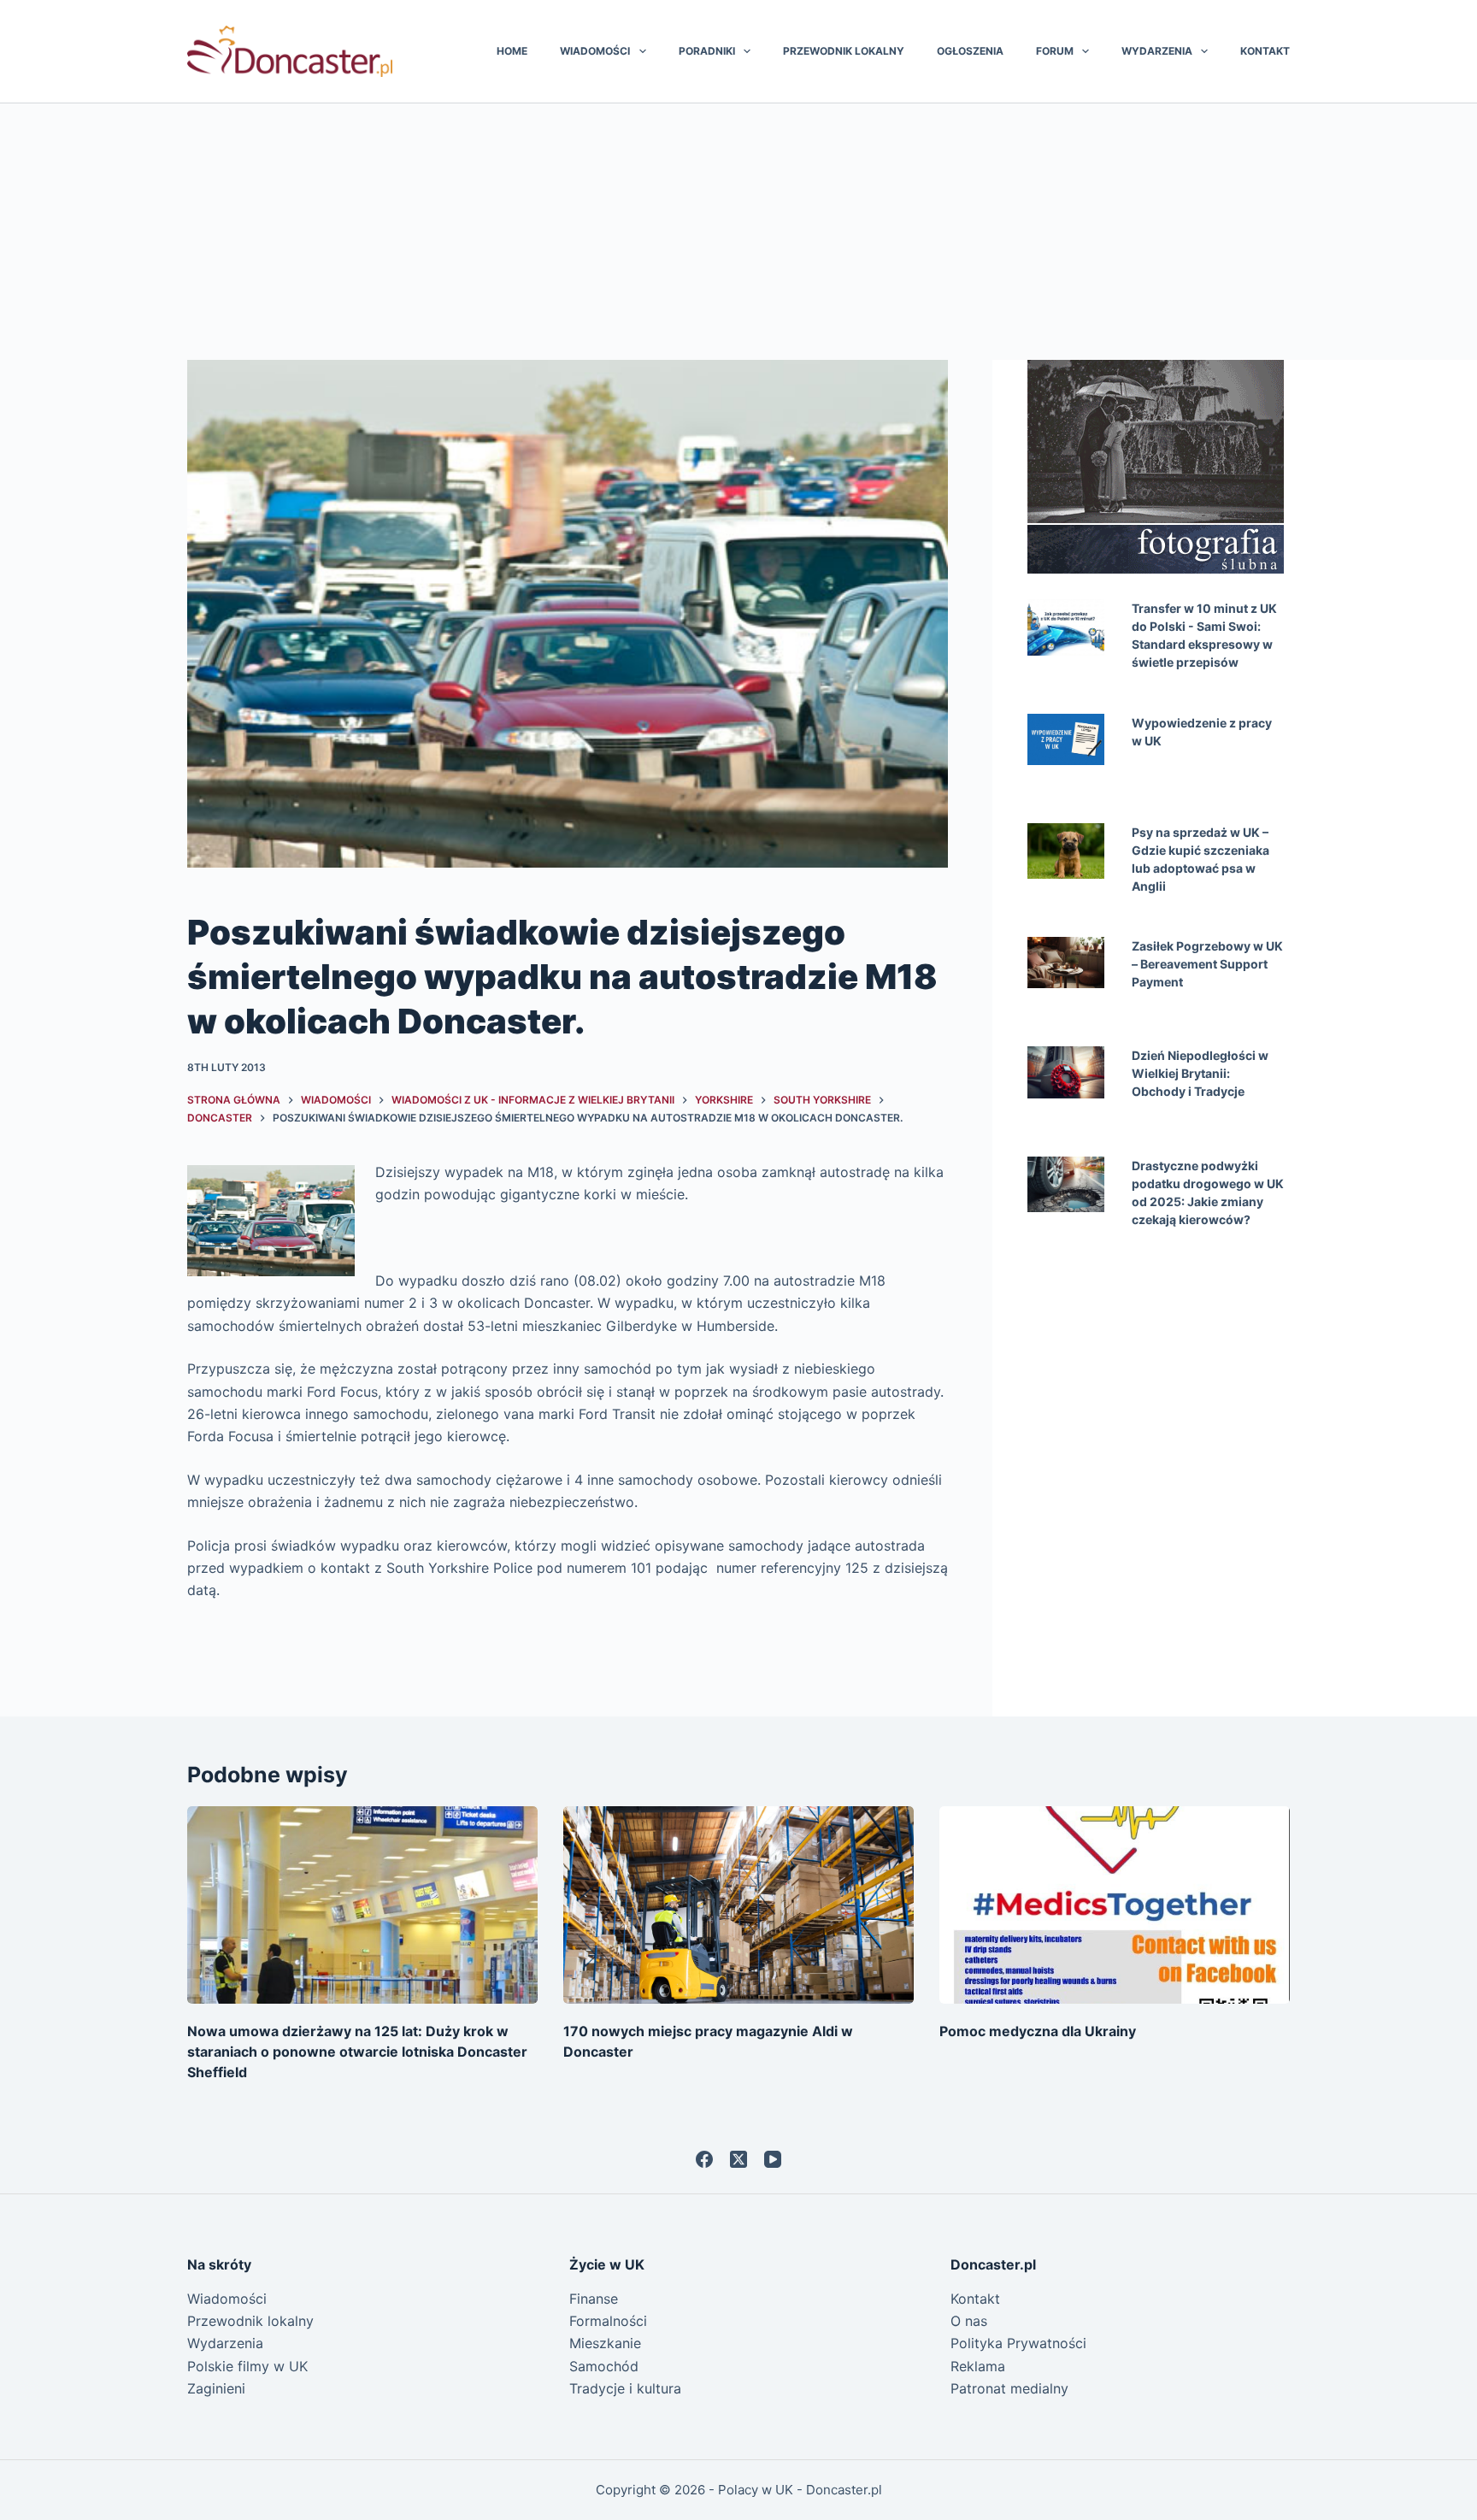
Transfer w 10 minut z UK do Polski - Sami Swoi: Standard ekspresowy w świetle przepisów (1204, 635)
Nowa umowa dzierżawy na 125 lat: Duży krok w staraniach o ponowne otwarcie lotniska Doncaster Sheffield (357, 2052)
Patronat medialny (1009, 2388)
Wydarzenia (1157, 51)
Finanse (594, 2299)
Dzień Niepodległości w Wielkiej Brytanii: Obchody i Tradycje (1200, 1073)
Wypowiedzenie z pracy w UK (1202, 732)
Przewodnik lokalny (844, 51)
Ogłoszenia (970, 51)
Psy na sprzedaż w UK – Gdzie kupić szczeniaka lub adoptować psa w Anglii (1200, 859)
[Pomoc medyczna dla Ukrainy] (1115, 1905)
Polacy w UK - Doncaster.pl (800, 2490)
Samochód (604, 2366)
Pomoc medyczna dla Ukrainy (1038, 2031)
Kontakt (1265, 51)
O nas (969, 2321)
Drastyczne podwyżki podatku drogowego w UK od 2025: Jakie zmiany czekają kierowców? (1208, 1192)
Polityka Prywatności (1018, 2343)
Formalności (608, 2321)
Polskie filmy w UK (247, 2366)
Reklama (978, 2366)
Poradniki (707, 51)
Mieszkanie (605, 2343)
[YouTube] (773, 2159)
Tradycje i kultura (625, 2388)
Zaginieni (216, 2388)
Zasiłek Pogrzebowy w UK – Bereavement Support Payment (1207, 964)
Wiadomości (595, 51)
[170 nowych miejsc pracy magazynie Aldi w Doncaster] (738, 1905)
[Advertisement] (738, 232)
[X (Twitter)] (738, 2159)
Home (512, 51)
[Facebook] (704, 2159)
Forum (1055, 51)
